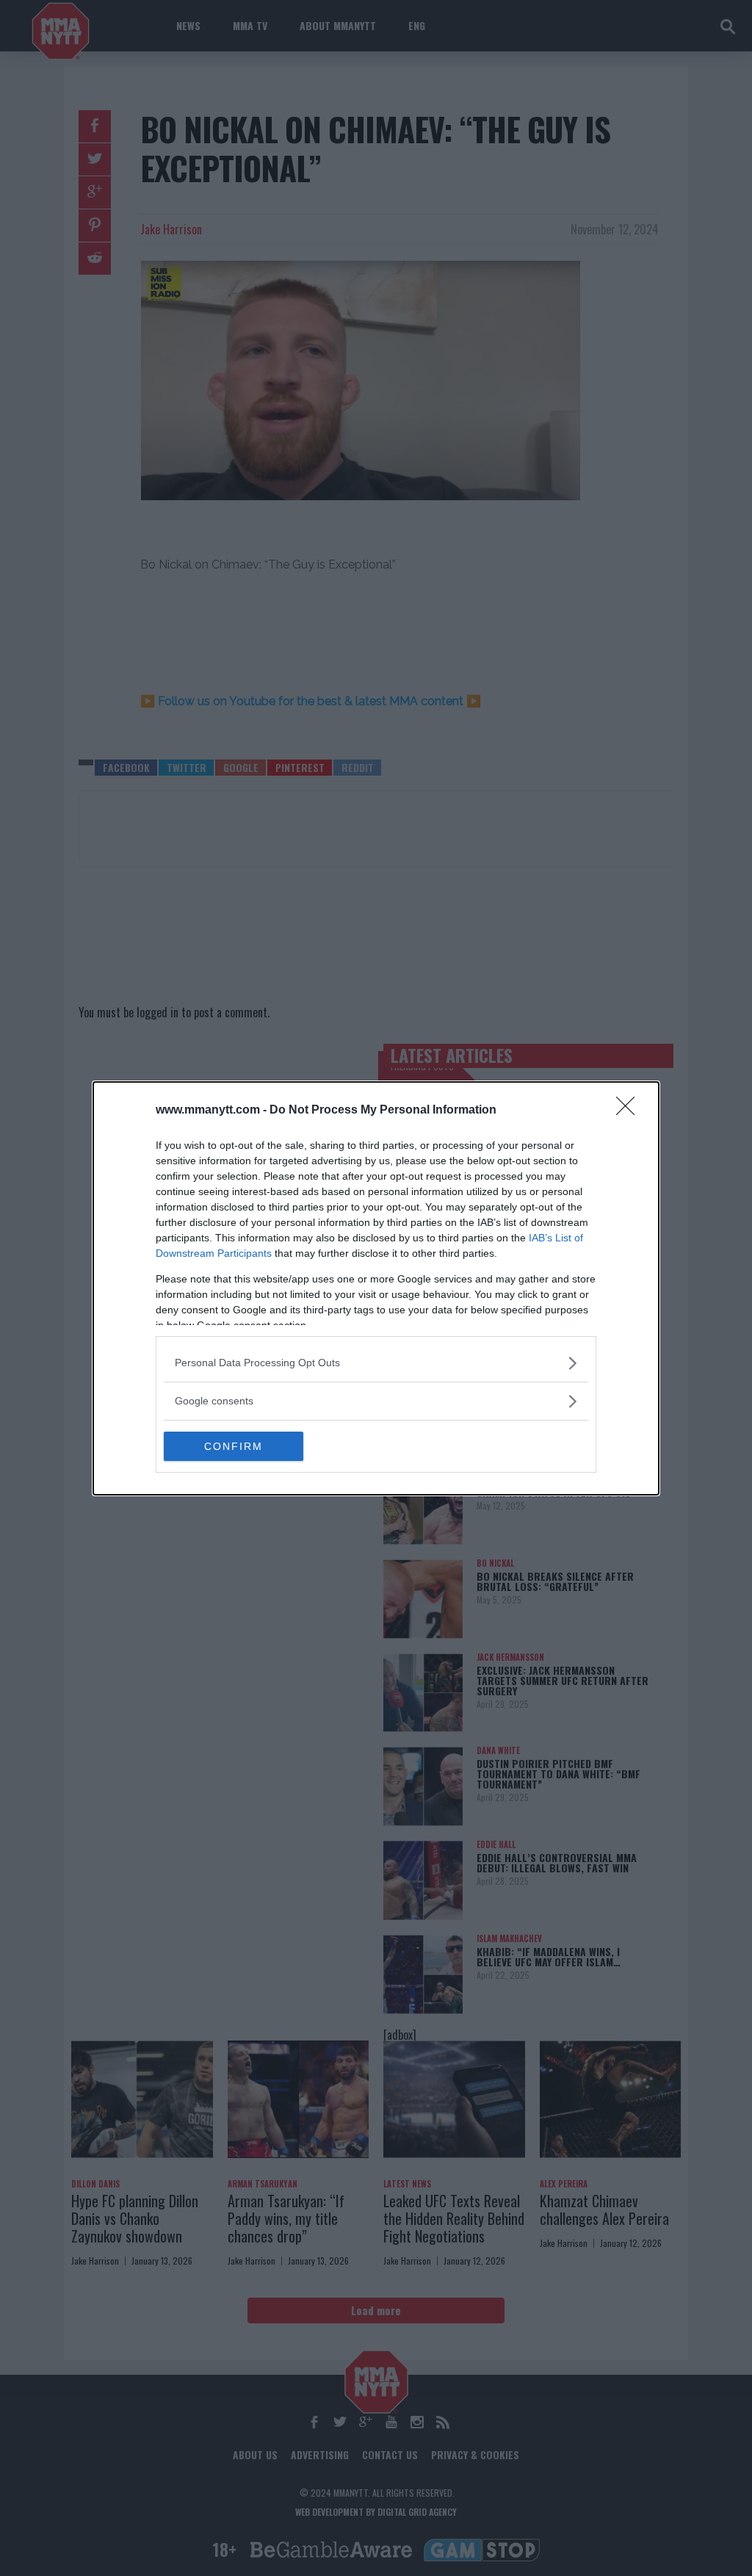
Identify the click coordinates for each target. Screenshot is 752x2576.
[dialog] (376, 1288)
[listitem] (376, 1363)
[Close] (630, 1111)
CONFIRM (234, 1446)
